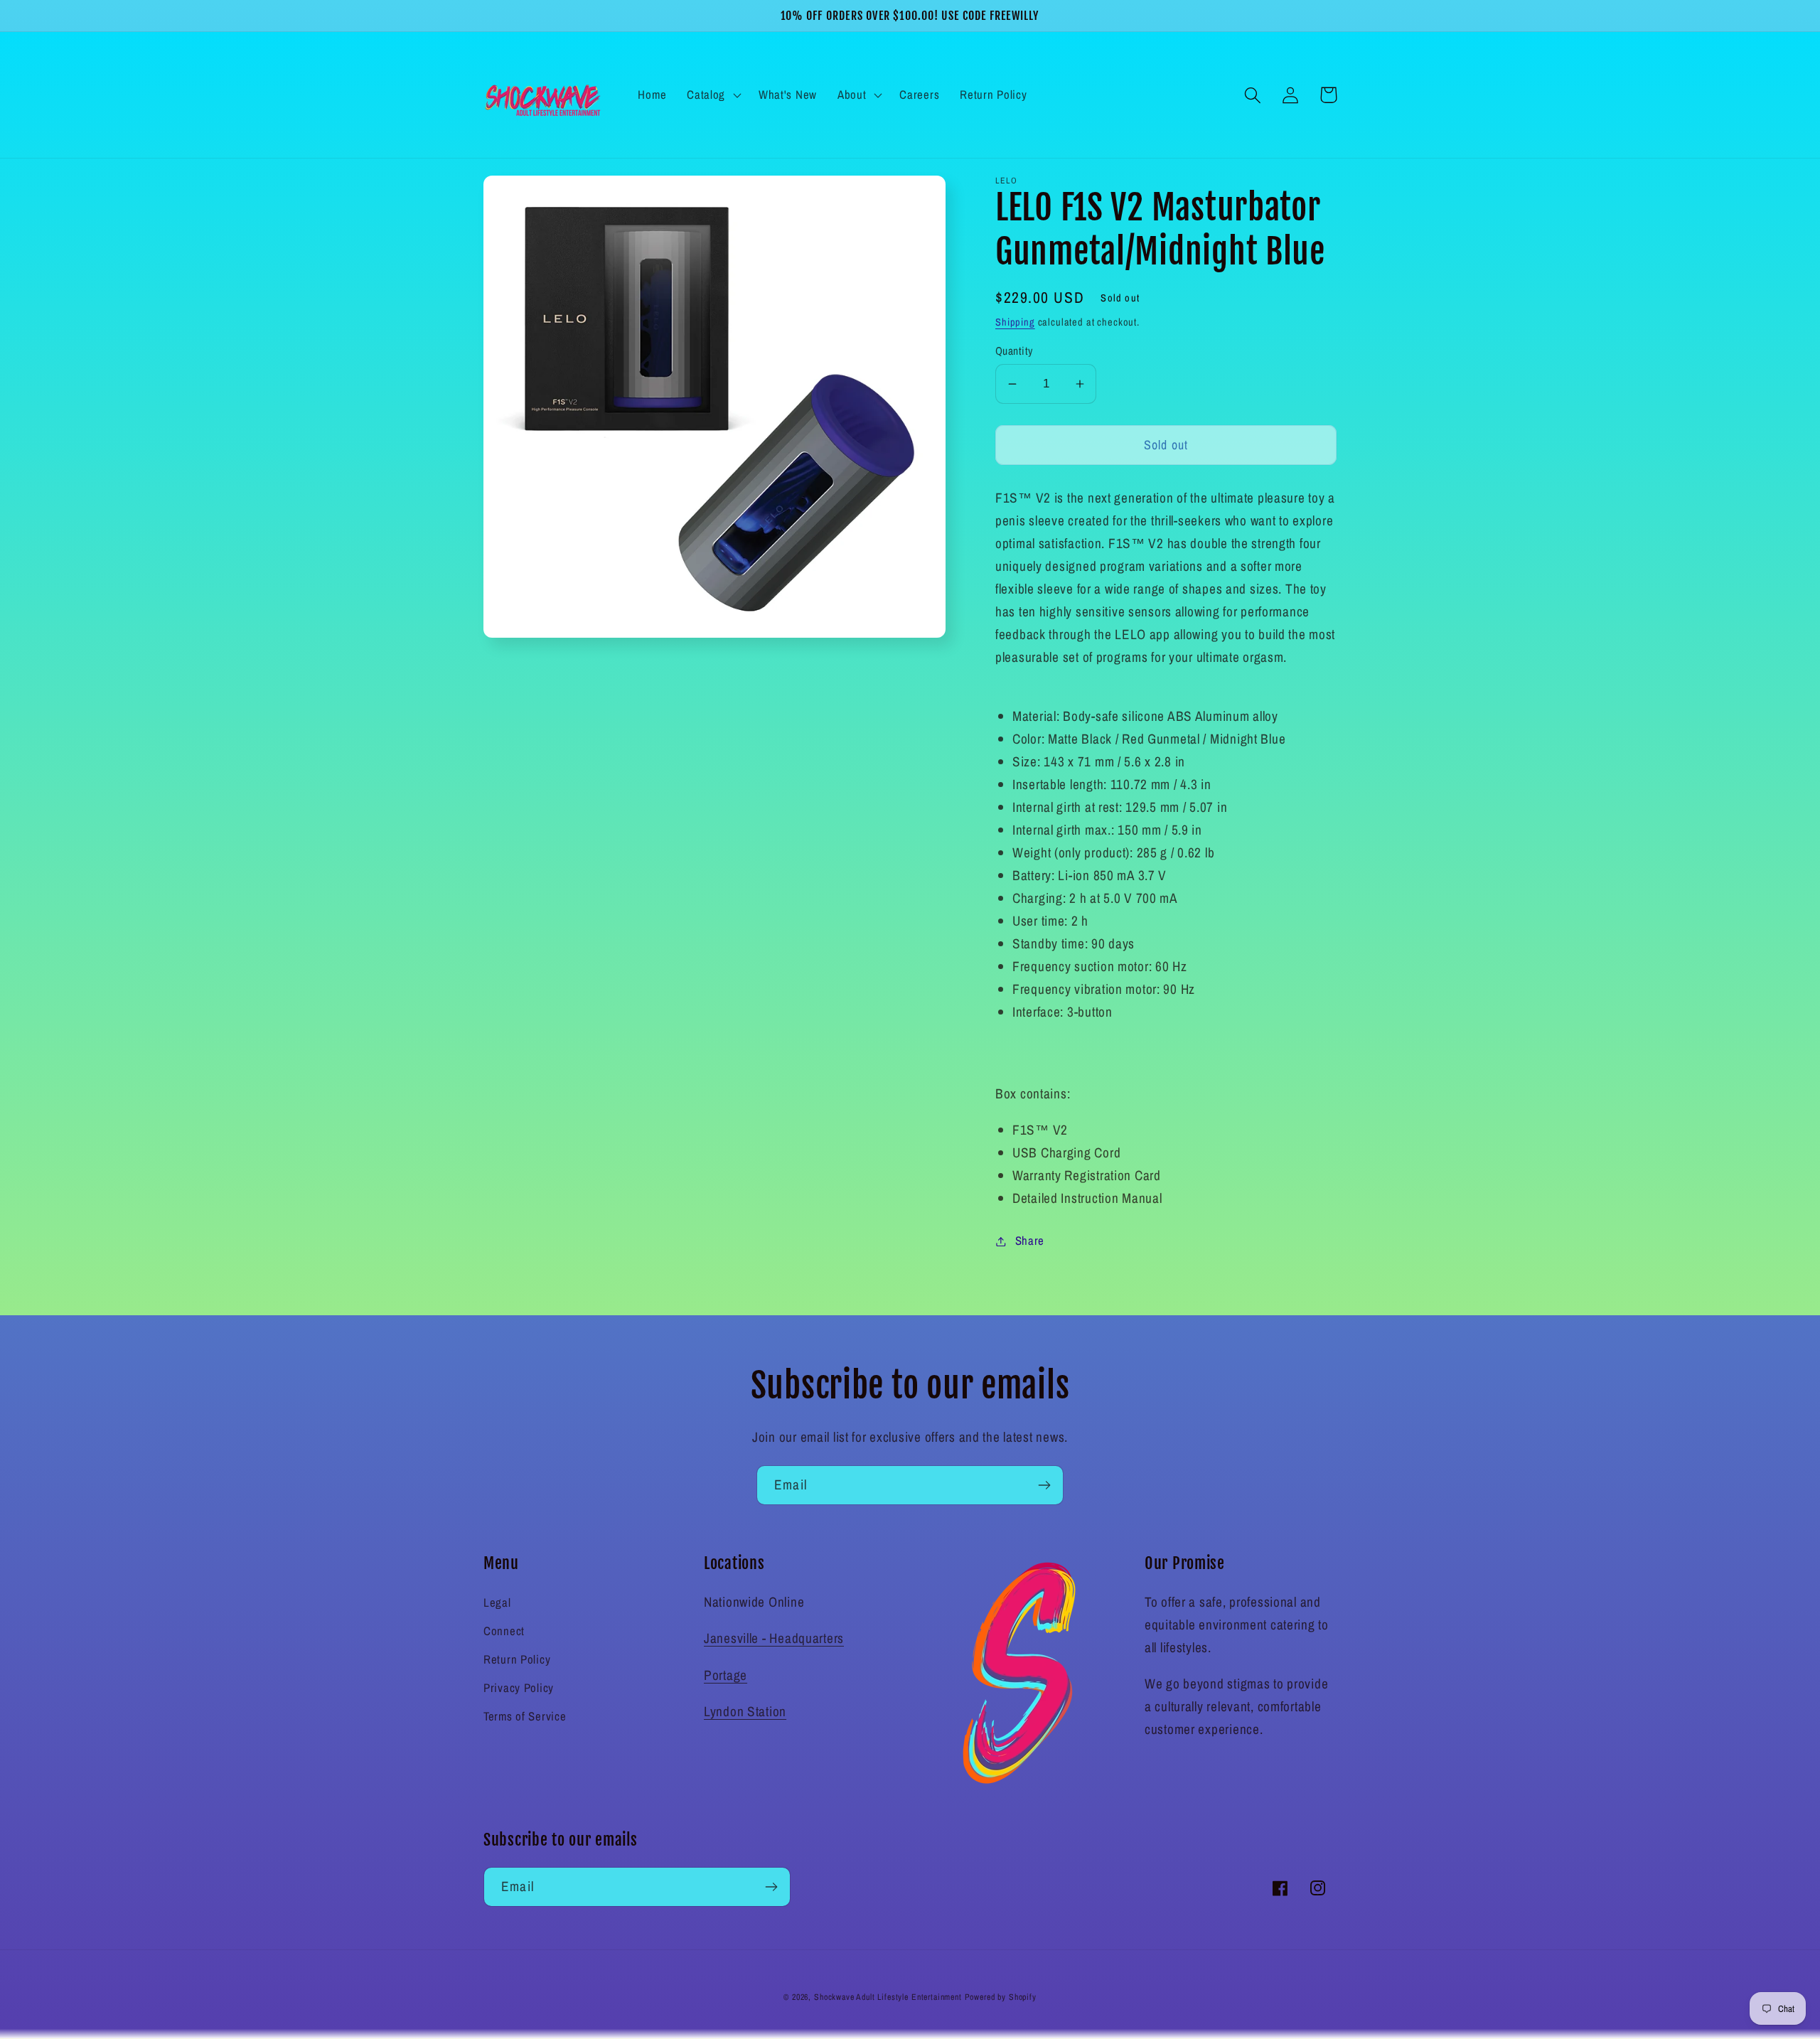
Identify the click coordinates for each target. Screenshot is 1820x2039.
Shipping (1015, 322)
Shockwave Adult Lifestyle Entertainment (888, 1997)
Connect (504, 1631)
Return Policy (517, 1659)
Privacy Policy (519, 1688)
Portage (726, 1675)
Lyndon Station (745, 1711)
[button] (713, 95)
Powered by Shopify (1001, 1997)
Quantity (1014, 351)
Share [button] (1030, 1241)
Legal (497, 1602)
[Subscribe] (1044, 1485)
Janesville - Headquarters (774, 1638)
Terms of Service (525, 1716)
